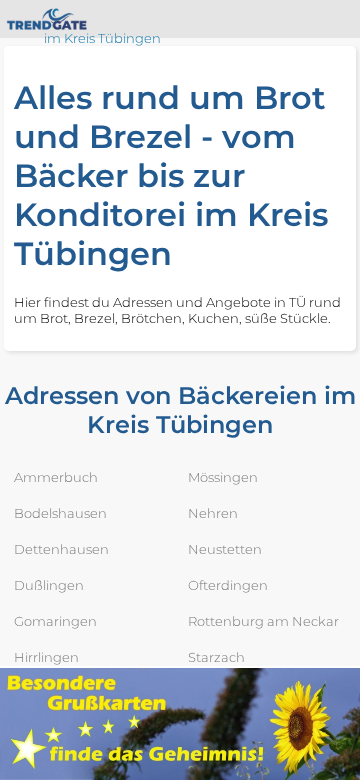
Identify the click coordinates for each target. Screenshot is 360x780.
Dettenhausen (61, 549)
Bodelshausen (60, 513)
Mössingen (223, 477)
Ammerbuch (56, 477)
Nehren (213, 513)
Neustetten (225, 549)
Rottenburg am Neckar (263, 621)
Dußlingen (49, 585)
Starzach (216, 657)
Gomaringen (55, 621)
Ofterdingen (228, 585)
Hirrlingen (46, 657)
